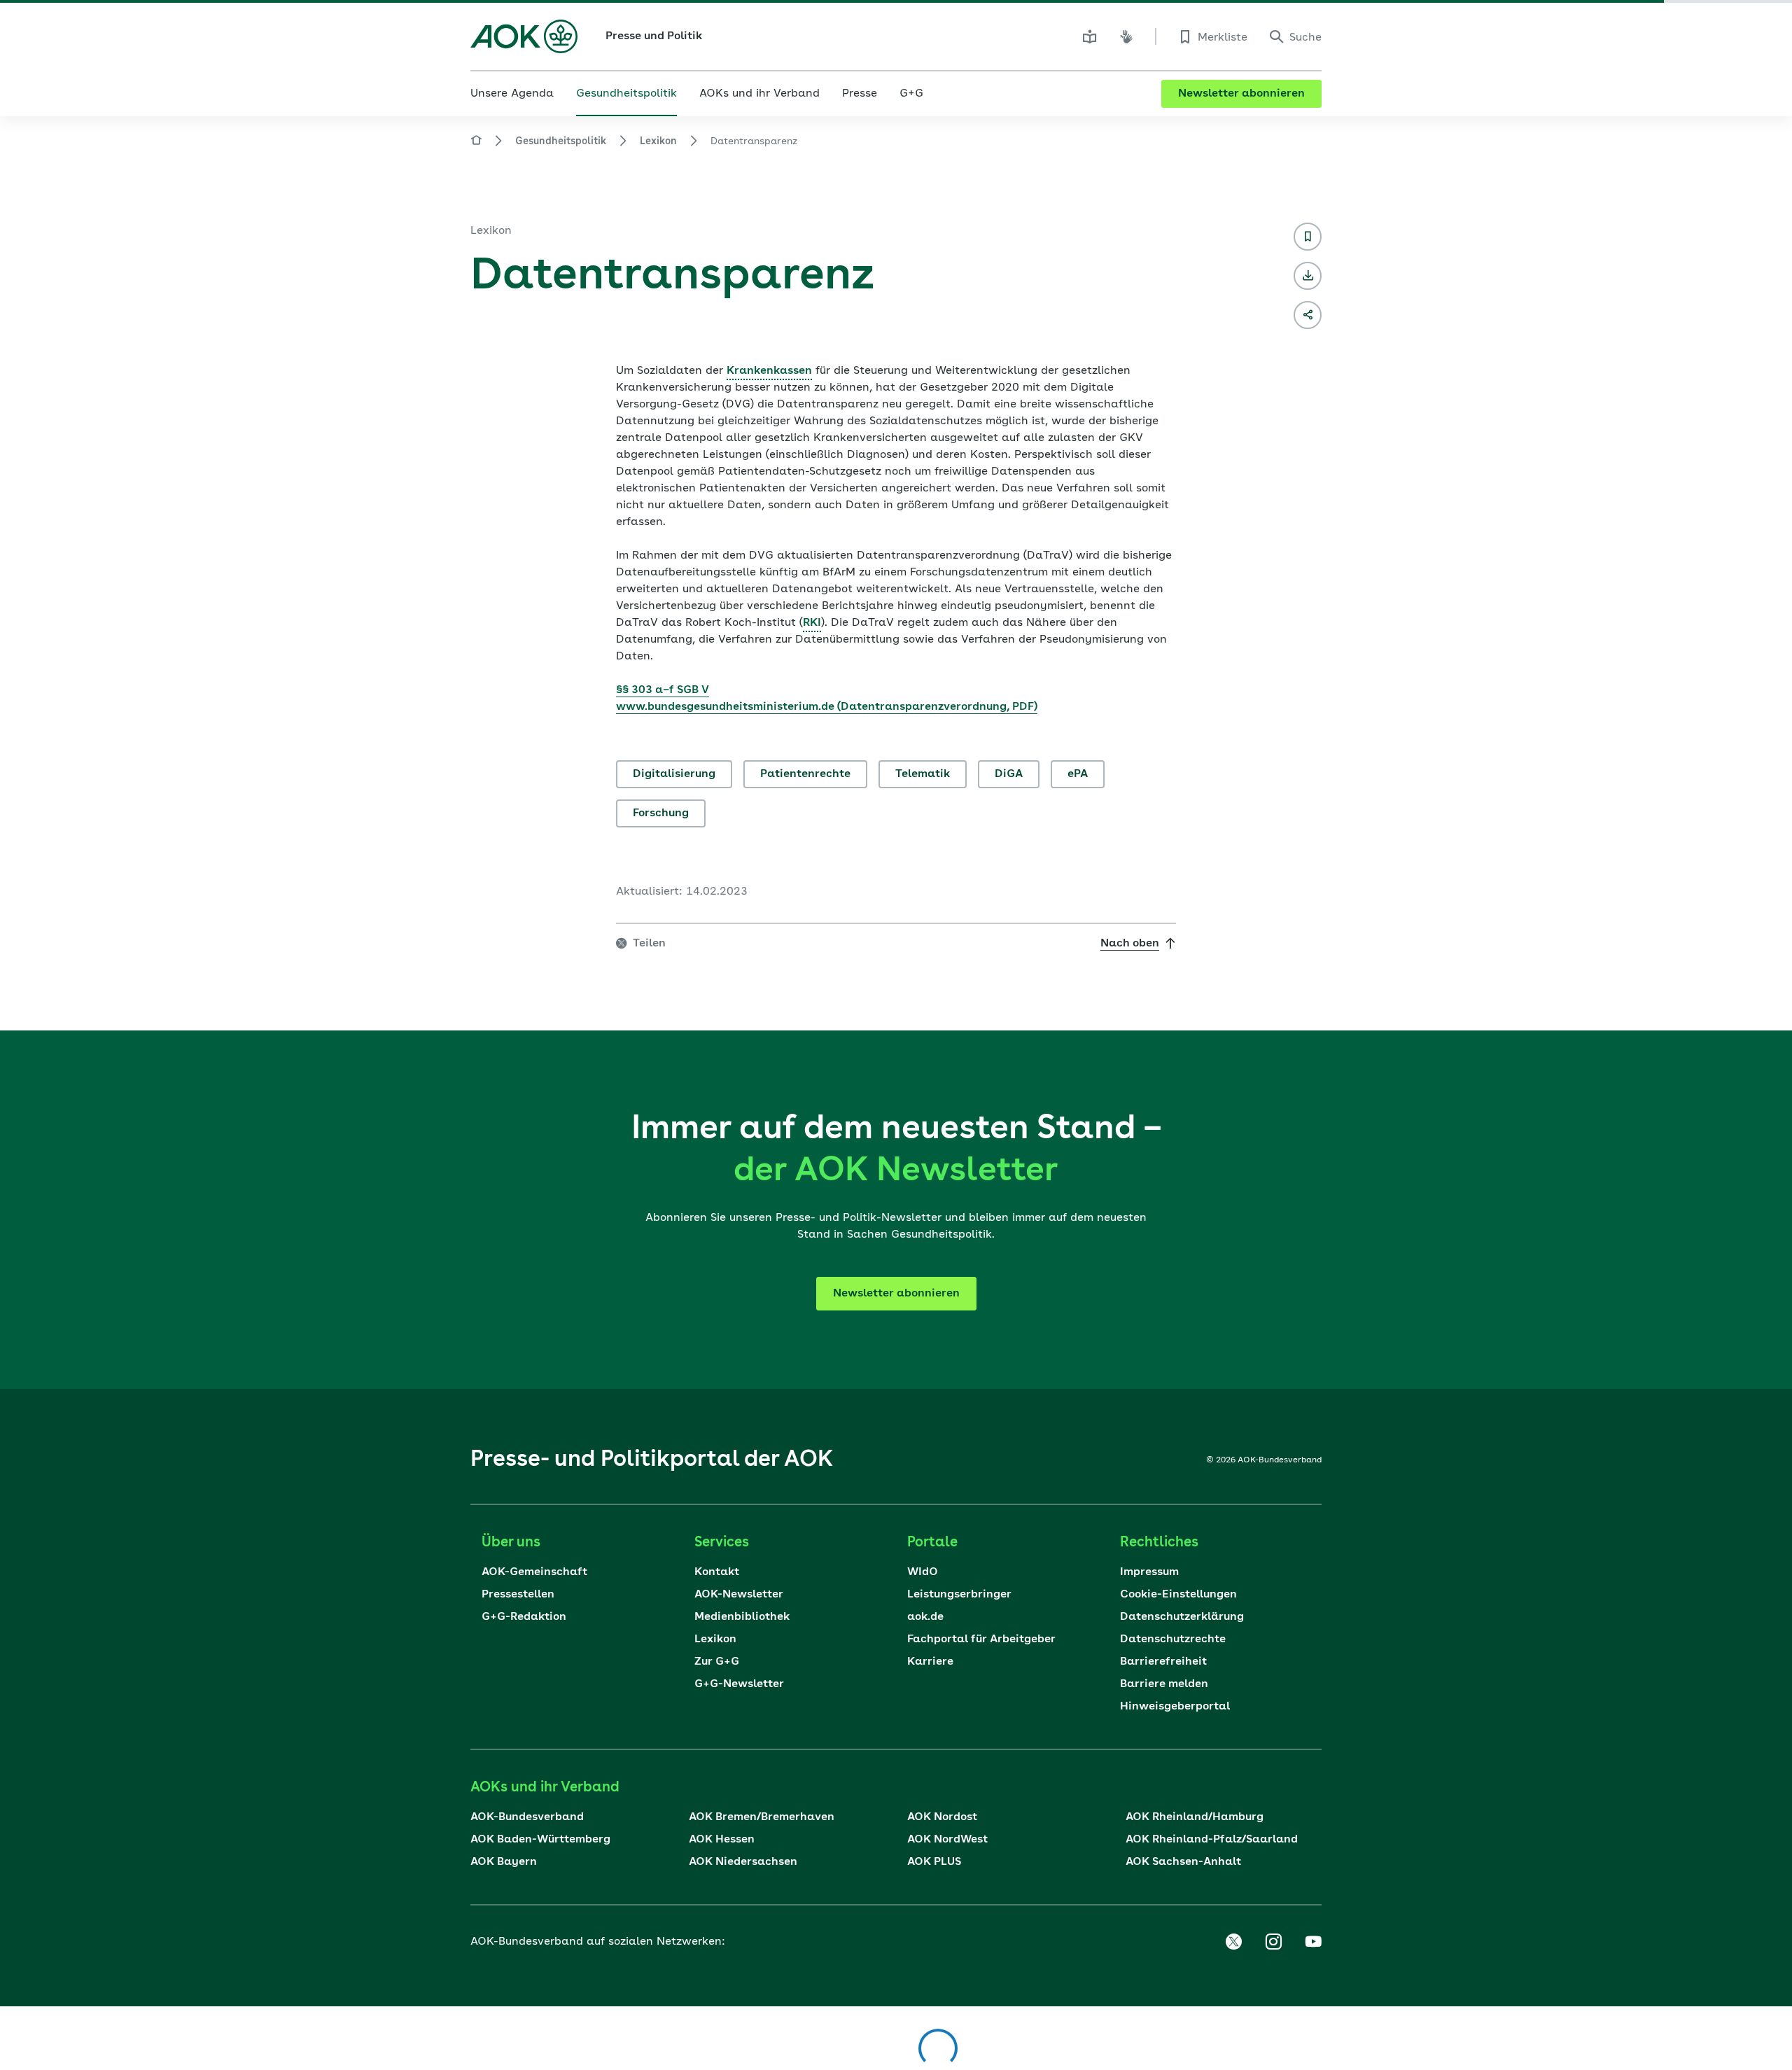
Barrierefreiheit (1163, 1662)
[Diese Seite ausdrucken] (1308, 276)
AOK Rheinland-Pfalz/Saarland (1212, 1840)
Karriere (930, 1662)
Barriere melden (1164, 1684)
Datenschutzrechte (1173, 1639)
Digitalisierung (674, 774)
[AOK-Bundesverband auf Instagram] (1273, 1942)
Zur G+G (717, 1662)
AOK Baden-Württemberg (540, 1840)
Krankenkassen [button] (769, 371)
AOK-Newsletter (739, 1595)
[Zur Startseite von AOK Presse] (476, 142)
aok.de (925, 1617)
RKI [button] (812, 623)
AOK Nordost (942, 1817)
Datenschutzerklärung (1182, 1617)
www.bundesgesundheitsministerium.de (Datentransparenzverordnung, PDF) (827, 707)
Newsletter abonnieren (1241, 94)
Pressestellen (518, 1595)
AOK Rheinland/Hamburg (1195, 1817)
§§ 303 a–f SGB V (663, 690)
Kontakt (717, 1572)
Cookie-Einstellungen (1178, 1595)
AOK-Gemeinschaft (534, 1572)
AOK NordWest (947, 1840)
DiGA (1009, 774)
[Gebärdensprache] (1126, 36)
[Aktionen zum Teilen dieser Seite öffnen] (1308, 315)
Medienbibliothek (742, 1617)
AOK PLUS (934, 1862)
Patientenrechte (805, 774)
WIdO (923, 1572)
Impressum (1149, 1572)
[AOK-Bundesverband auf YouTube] (1313, 1942)
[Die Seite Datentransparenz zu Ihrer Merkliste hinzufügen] (1308, 237)
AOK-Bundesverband (527, 1817)
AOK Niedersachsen (743, 1862)
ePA (1078, 774)
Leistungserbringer (959, 1595)
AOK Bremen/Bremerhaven (762, 1817)
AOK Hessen (722, 1840)
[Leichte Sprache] (1090, 36)
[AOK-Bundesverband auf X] (1233, 1942)
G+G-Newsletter (739, 1684)
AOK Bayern (504, 1862)
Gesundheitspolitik (561, 141)
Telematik (923, 774)
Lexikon (658, 141)
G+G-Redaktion (524, 1617)
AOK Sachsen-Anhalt (1183, 1862)
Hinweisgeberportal (1175, 1707)
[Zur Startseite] (524, 36)
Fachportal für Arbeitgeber (981, 1639)
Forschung (661, 813)
